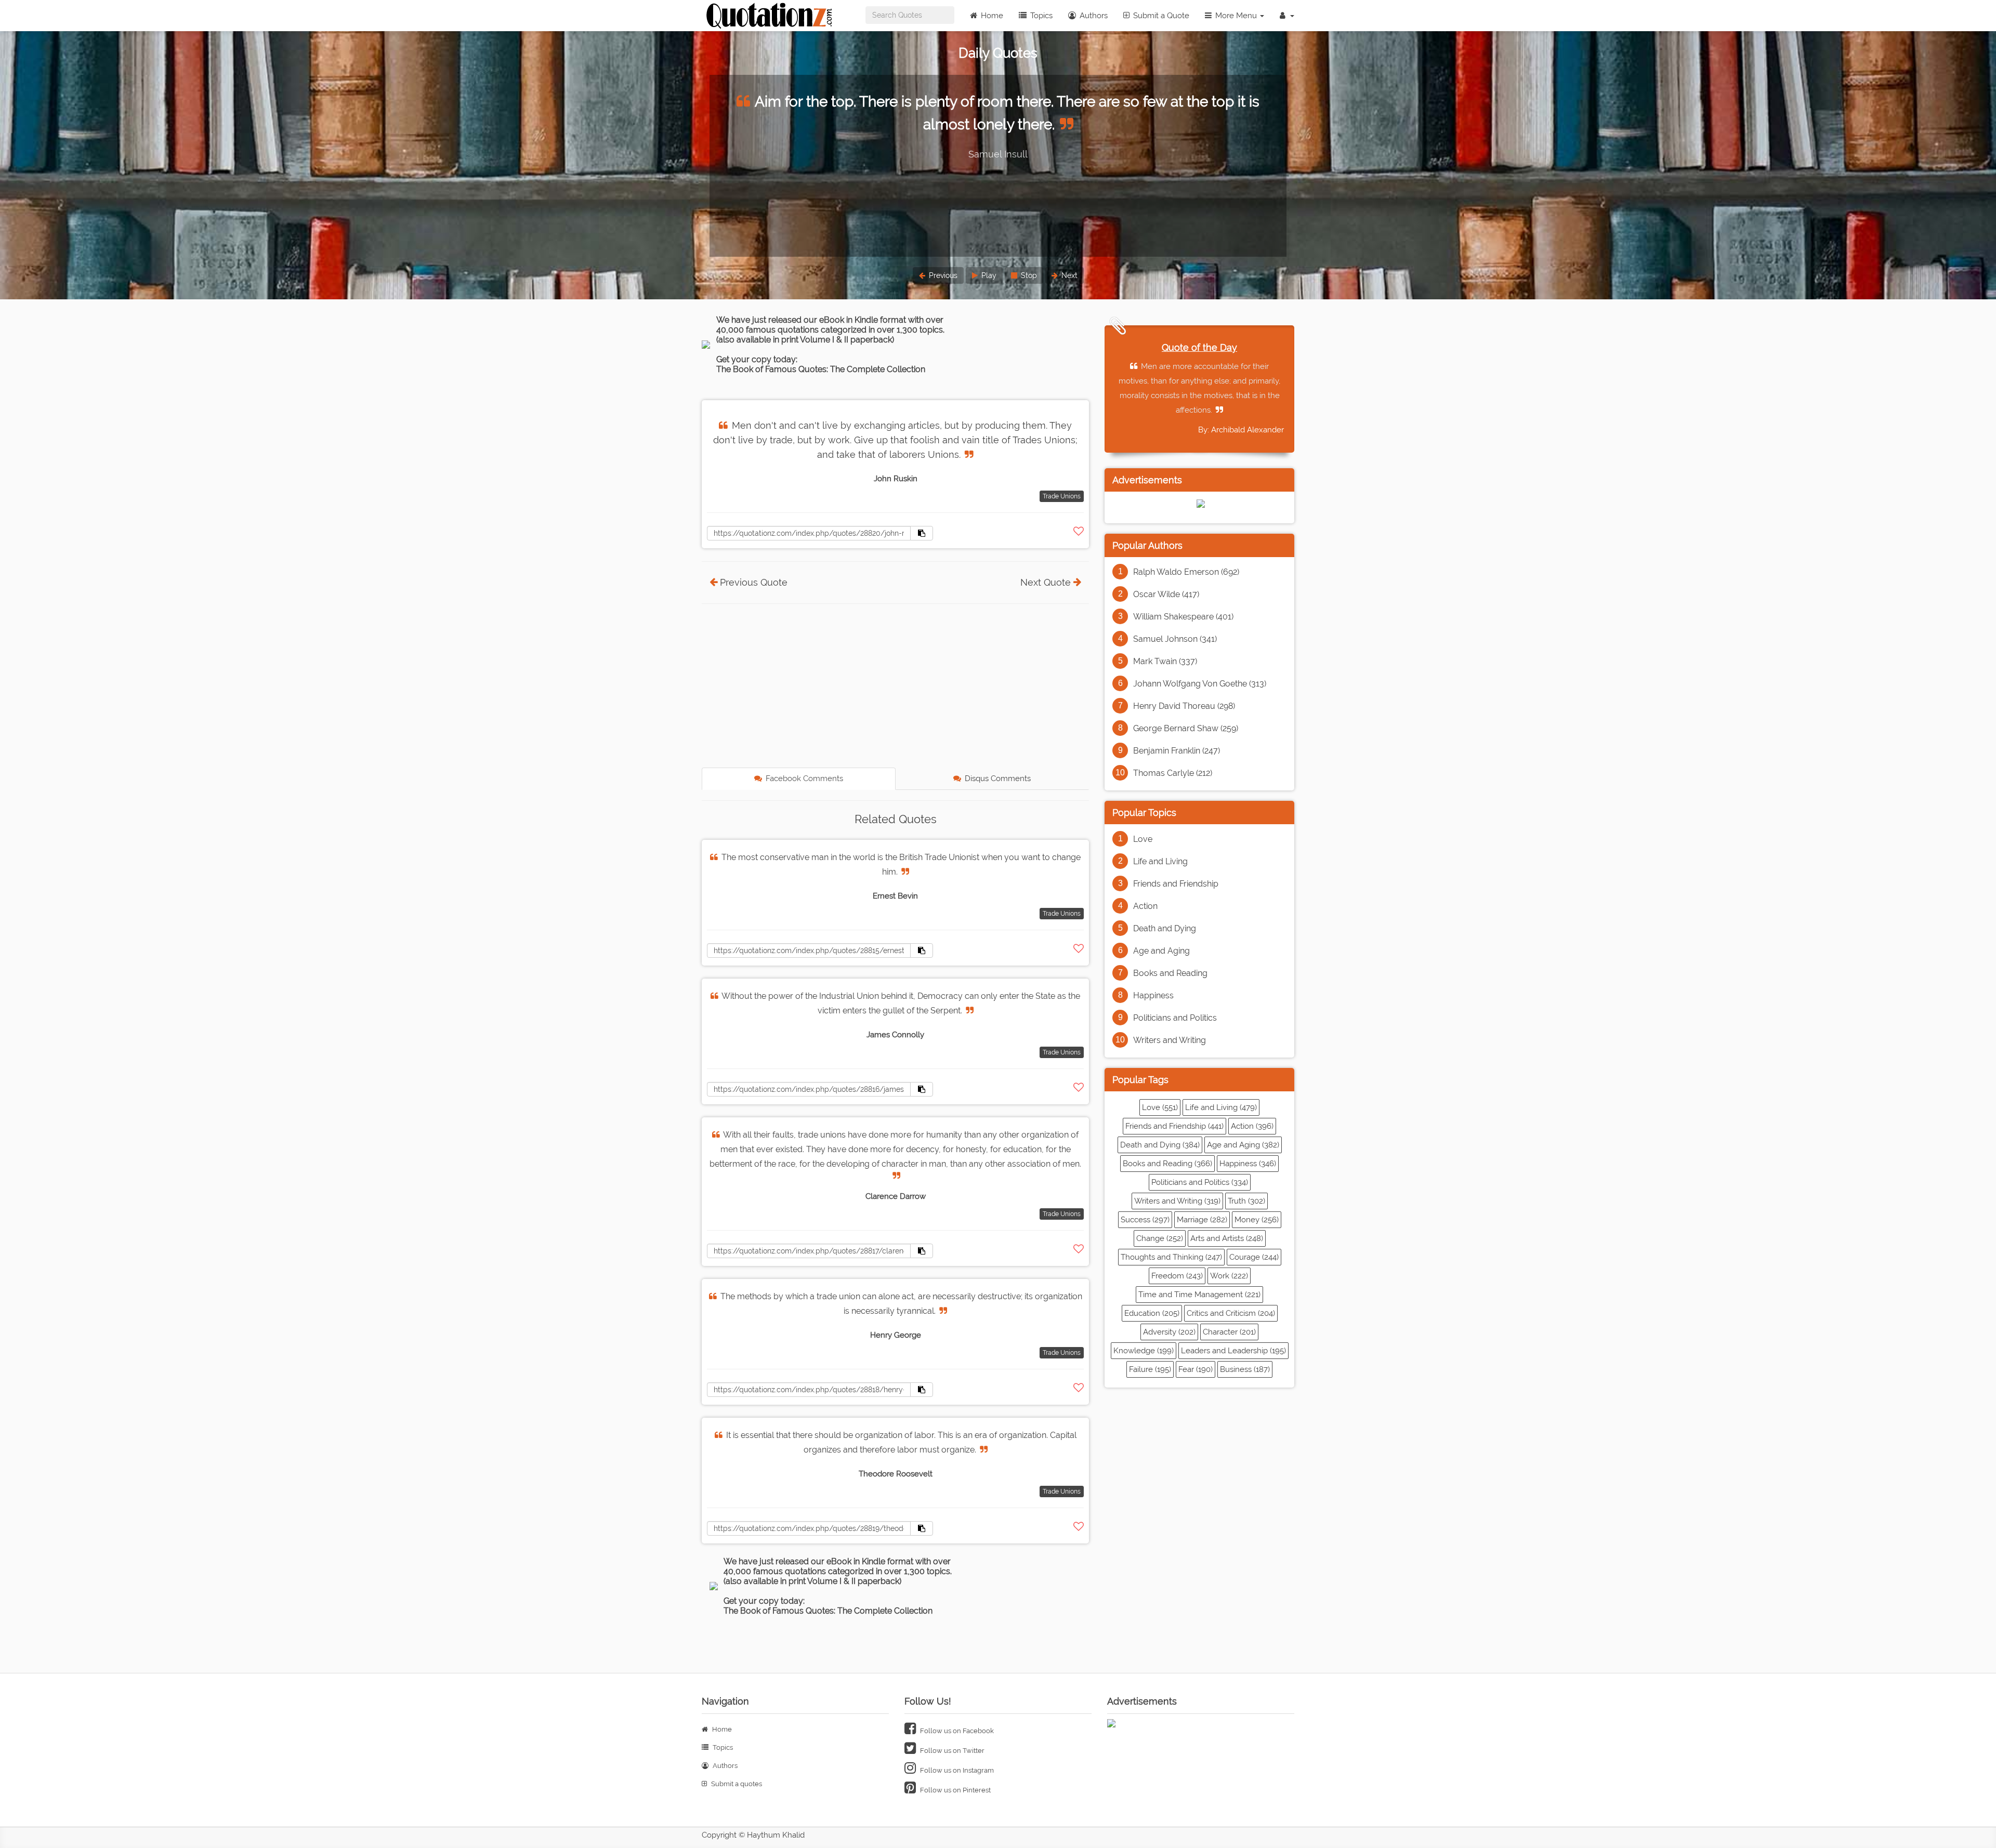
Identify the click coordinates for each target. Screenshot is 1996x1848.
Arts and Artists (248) (1227, 1238)
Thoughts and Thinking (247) (1171, 1257)
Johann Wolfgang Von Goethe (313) (1200, 684)
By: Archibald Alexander (1241, 430)
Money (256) (1257, 1220)
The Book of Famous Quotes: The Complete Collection (821, 369)
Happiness (1153, 995)
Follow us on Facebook (956, 1731)
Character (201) (1229, 1332)
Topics (1040, 16)
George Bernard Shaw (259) (1186, 728)
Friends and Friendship (1176, 884)
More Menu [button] (1236, 16)
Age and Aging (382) (1243, 1145)
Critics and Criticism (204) (1231, 1313)
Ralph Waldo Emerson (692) (1186, 572)
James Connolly (895, 1035)
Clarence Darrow (896, 1196)
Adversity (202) (1169, 1332)
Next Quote (1046, 582)
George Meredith (998, 131)
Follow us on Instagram (956, 1770)
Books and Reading (1170, 973)
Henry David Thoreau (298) (1184, 706)
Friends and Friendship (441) (1174, 1126)
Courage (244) (1254, 1257)
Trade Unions (1062, 496)
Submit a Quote (1160, 16)
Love (1143, 839)
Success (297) (1145, 1220)
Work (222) (1229, 1276)
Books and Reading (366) (1167, 1164)
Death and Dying (1165, 928)
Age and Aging (1161, 951)
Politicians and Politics (1175, 1018)
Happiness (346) (1248, 1164)
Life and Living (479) (1221, 1107)
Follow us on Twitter (951, 1751)
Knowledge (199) (1144, 1351)
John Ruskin (896, 479)
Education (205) (1152, 1313)
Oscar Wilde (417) (1166, 594)
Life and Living (1160, 861)
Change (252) (1160, 1238)
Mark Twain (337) (1165, 661)
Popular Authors (1147, 545)
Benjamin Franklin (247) (1177, 751)
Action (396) (1252, 1126)
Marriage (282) (1202, 1220)
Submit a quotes (736, 1784)
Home (991, 16)
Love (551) (1160, 1107)
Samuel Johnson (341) (1175, 639)
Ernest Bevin (895, 896)
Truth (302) (1246, 1201)
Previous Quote (754, 582)
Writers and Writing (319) (1177, 1201)
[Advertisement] (895, 687)
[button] (1287, 16)
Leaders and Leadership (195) (1233, 1351)
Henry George (896, 1335)
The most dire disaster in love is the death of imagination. (1000, 102)
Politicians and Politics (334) (1200, 1182)
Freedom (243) (1177, 1276)
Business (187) (1245, 1369)
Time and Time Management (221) (1199, 1295)
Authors (1093, 16)
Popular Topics (1144, 813)
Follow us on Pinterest (955, 1790)
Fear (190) (1196, 1369)
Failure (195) (1150, 1369)
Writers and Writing (1170, 1040)
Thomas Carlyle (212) (1173, 773)
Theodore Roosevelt (896, 1474)
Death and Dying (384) (1160, 1145)
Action (1145, 906)
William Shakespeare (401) (1183, 617)
